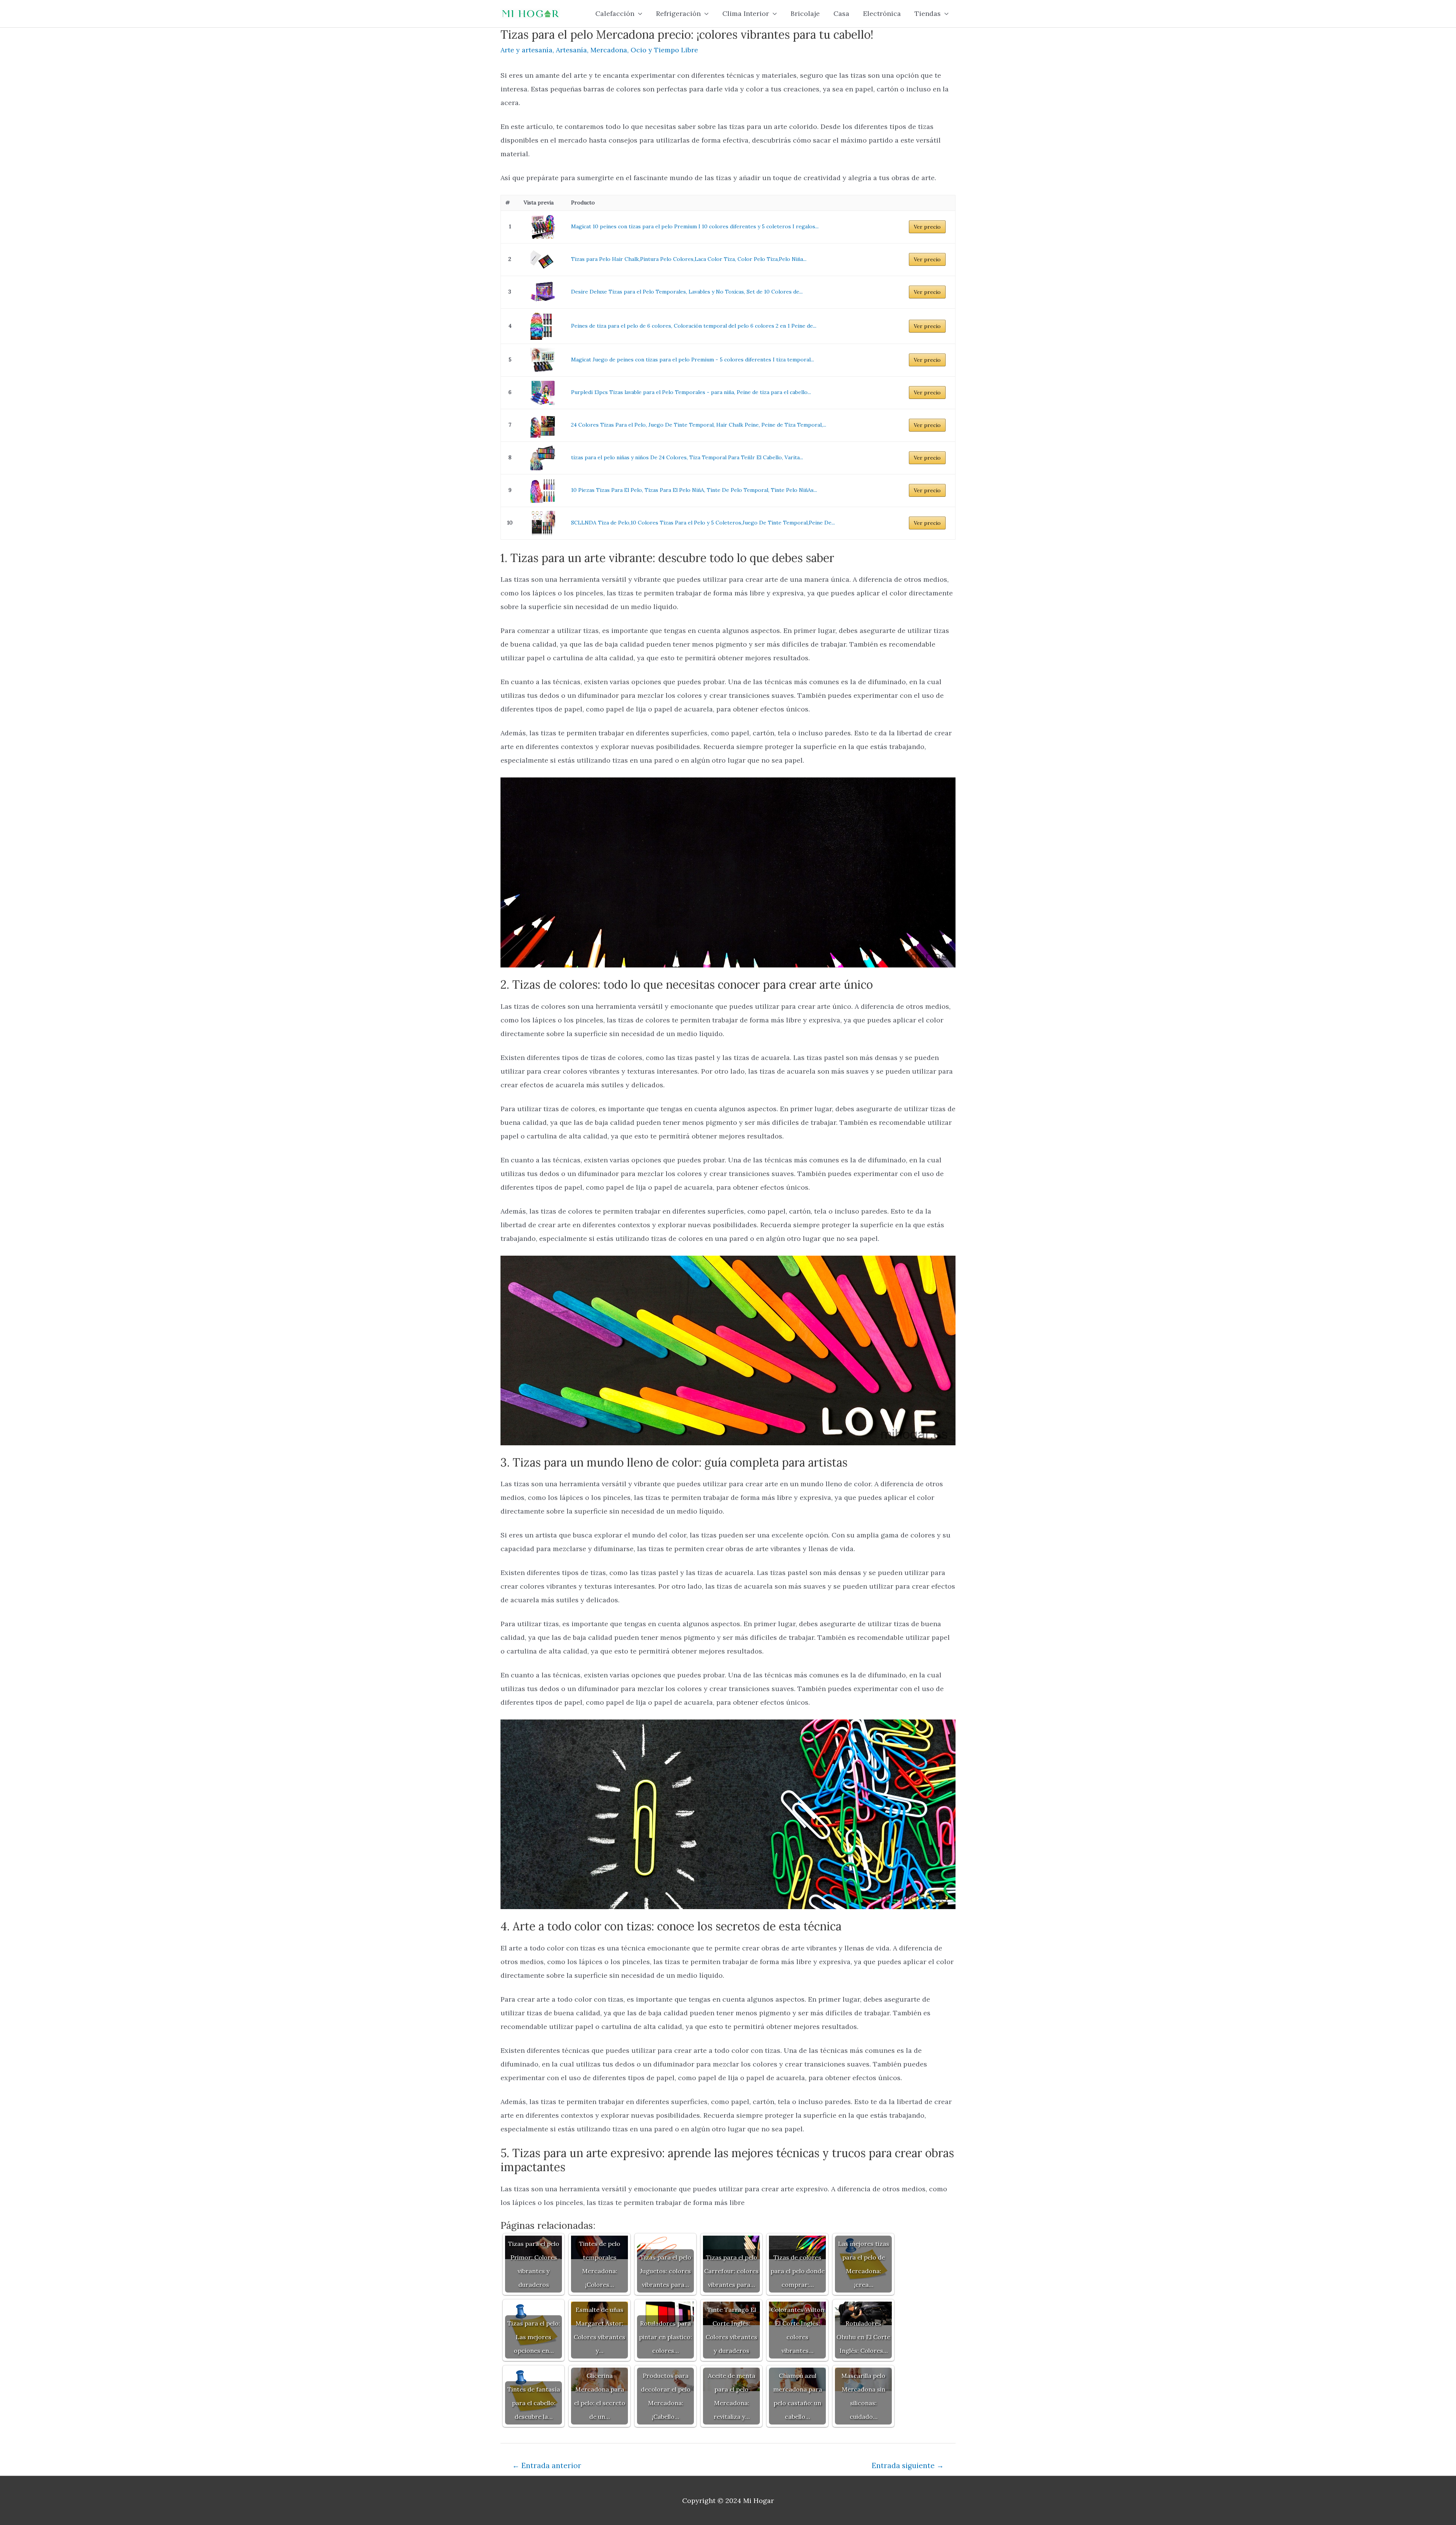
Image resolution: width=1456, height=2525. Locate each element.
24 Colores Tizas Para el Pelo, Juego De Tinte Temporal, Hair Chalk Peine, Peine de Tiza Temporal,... (699, 425)
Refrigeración (678, 13)
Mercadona (609, 50)
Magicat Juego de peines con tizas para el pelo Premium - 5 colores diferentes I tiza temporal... (693, 360)
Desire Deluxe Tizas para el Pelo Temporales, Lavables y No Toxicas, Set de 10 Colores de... (687, 292)
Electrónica (882, 13)
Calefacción (615, 13)
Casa (841, 13)
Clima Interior (746, 13)
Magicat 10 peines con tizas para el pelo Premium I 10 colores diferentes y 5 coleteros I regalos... (695, 226)
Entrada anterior (547, 2465)
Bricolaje (805, 13)
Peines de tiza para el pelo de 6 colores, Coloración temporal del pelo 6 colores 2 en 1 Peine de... (694, 326)
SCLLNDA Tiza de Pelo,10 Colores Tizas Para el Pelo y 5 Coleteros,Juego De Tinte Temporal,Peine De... (703, 523)
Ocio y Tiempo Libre (664, 50)
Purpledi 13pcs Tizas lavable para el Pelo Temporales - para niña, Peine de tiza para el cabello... (691, 392)
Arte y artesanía (526, 50)
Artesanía (571, 50)
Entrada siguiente (908, 2465)
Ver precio (927, 227)
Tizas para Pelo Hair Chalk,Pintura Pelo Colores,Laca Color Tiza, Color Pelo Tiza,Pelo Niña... (689, 259)
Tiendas (928, 13)
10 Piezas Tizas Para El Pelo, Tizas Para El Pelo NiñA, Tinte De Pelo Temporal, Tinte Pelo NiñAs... (694, 490)
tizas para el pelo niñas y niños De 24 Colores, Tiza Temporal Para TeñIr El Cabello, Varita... (687, 457)
